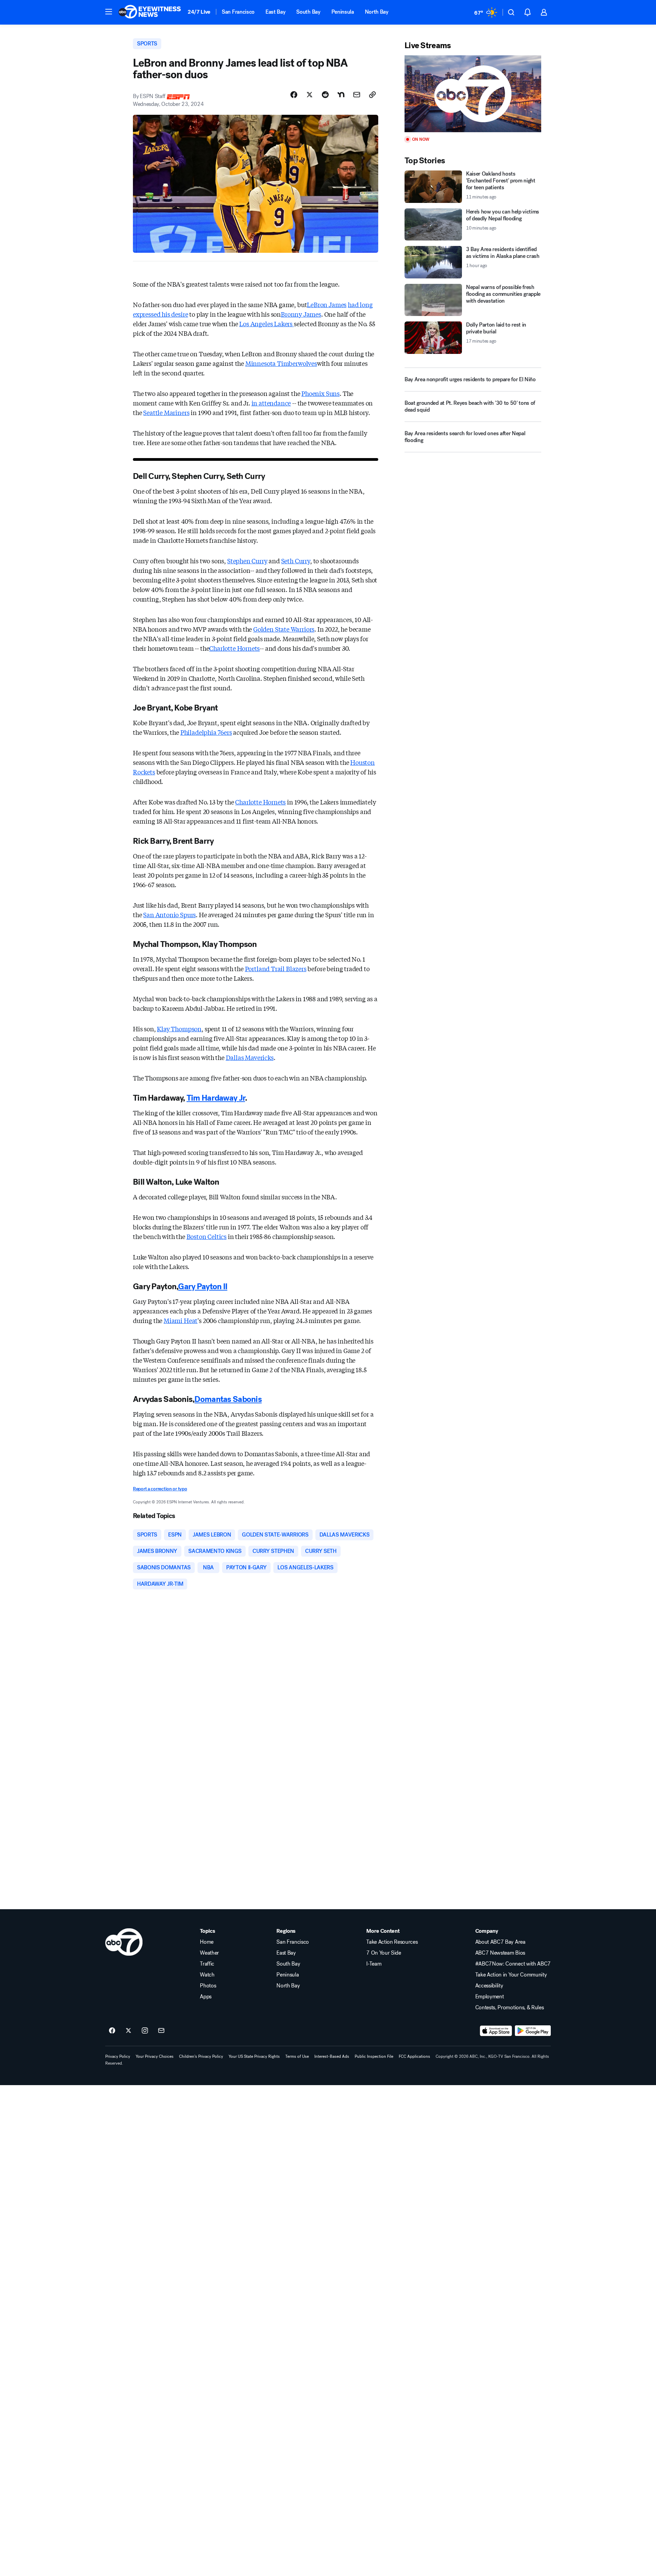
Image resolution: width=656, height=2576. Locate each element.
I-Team (374, 1964)
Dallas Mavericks (250, 1057)
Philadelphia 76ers (206, 732)
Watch (207, 1975)
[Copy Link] (372, 95)
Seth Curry (296, 561)
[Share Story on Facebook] (294, 95)
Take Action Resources (392, 1942)
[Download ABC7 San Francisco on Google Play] (533, 2031)
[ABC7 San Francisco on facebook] (112, 2031)
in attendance (271, 403)
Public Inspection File (374, 2056)
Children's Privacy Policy (201, 2056)
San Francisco (238, 12)
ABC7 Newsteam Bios (500, 1953)
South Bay (308, 12)
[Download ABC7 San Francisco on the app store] (496, 2031)
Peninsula (343, 12)
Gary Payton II (203, 1286)
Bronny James (301, 314)
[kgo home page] (124, 1942)
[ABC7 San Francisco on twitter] (128, 2031)
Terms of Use (297, 2056)
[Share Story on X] (310, 95)
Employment (490, 1997)
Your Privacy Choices (155, 2056)
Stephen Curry (247, 561)
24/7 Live (199, 12)
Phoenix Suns (320, 393)
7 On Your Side (384, 1953)
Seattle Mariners (166, 412)
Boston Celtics (207, 1236)
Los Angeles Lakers (266, 323)
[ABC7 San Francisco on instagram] (145, 2031)
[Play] (473, 94)
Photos (208, 1986)
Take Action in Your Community (511, 1975)
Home (207, 1942)
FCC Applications (414, 2056)
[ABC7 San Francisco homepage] (150, 12)
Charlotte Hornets (234, 648)
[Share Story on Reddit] (325, 95)
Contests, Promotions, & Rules (510, 2008)
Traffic (207, 1964)
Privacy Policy (118, 2056)
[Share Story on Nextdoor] (341, 95)
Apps (206, 1997)
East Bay (275, 12)
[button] (109, 12)
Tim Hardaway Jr (216, 1098)
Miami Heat (181, 1320)
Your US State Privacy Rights (254, 2056)
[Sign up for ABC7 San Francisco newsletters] (161, 2031)
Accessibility (489, 1986)
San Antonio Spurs (169, 914)
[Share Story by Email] (357, 95)
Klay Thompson (179, 1029)
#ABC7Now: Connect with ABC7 (513, 1964)
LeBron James (327, 304)
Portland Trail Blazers (276, 968)
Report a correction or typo (160, 1489)
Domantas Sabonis (228, 1399)
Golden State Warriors (284, 629)
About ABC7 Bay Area (500, 1942)
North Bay (377, 12)
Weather (209, 1953)
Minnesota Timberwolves (281, 363)
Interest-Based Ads (332, 2056)
